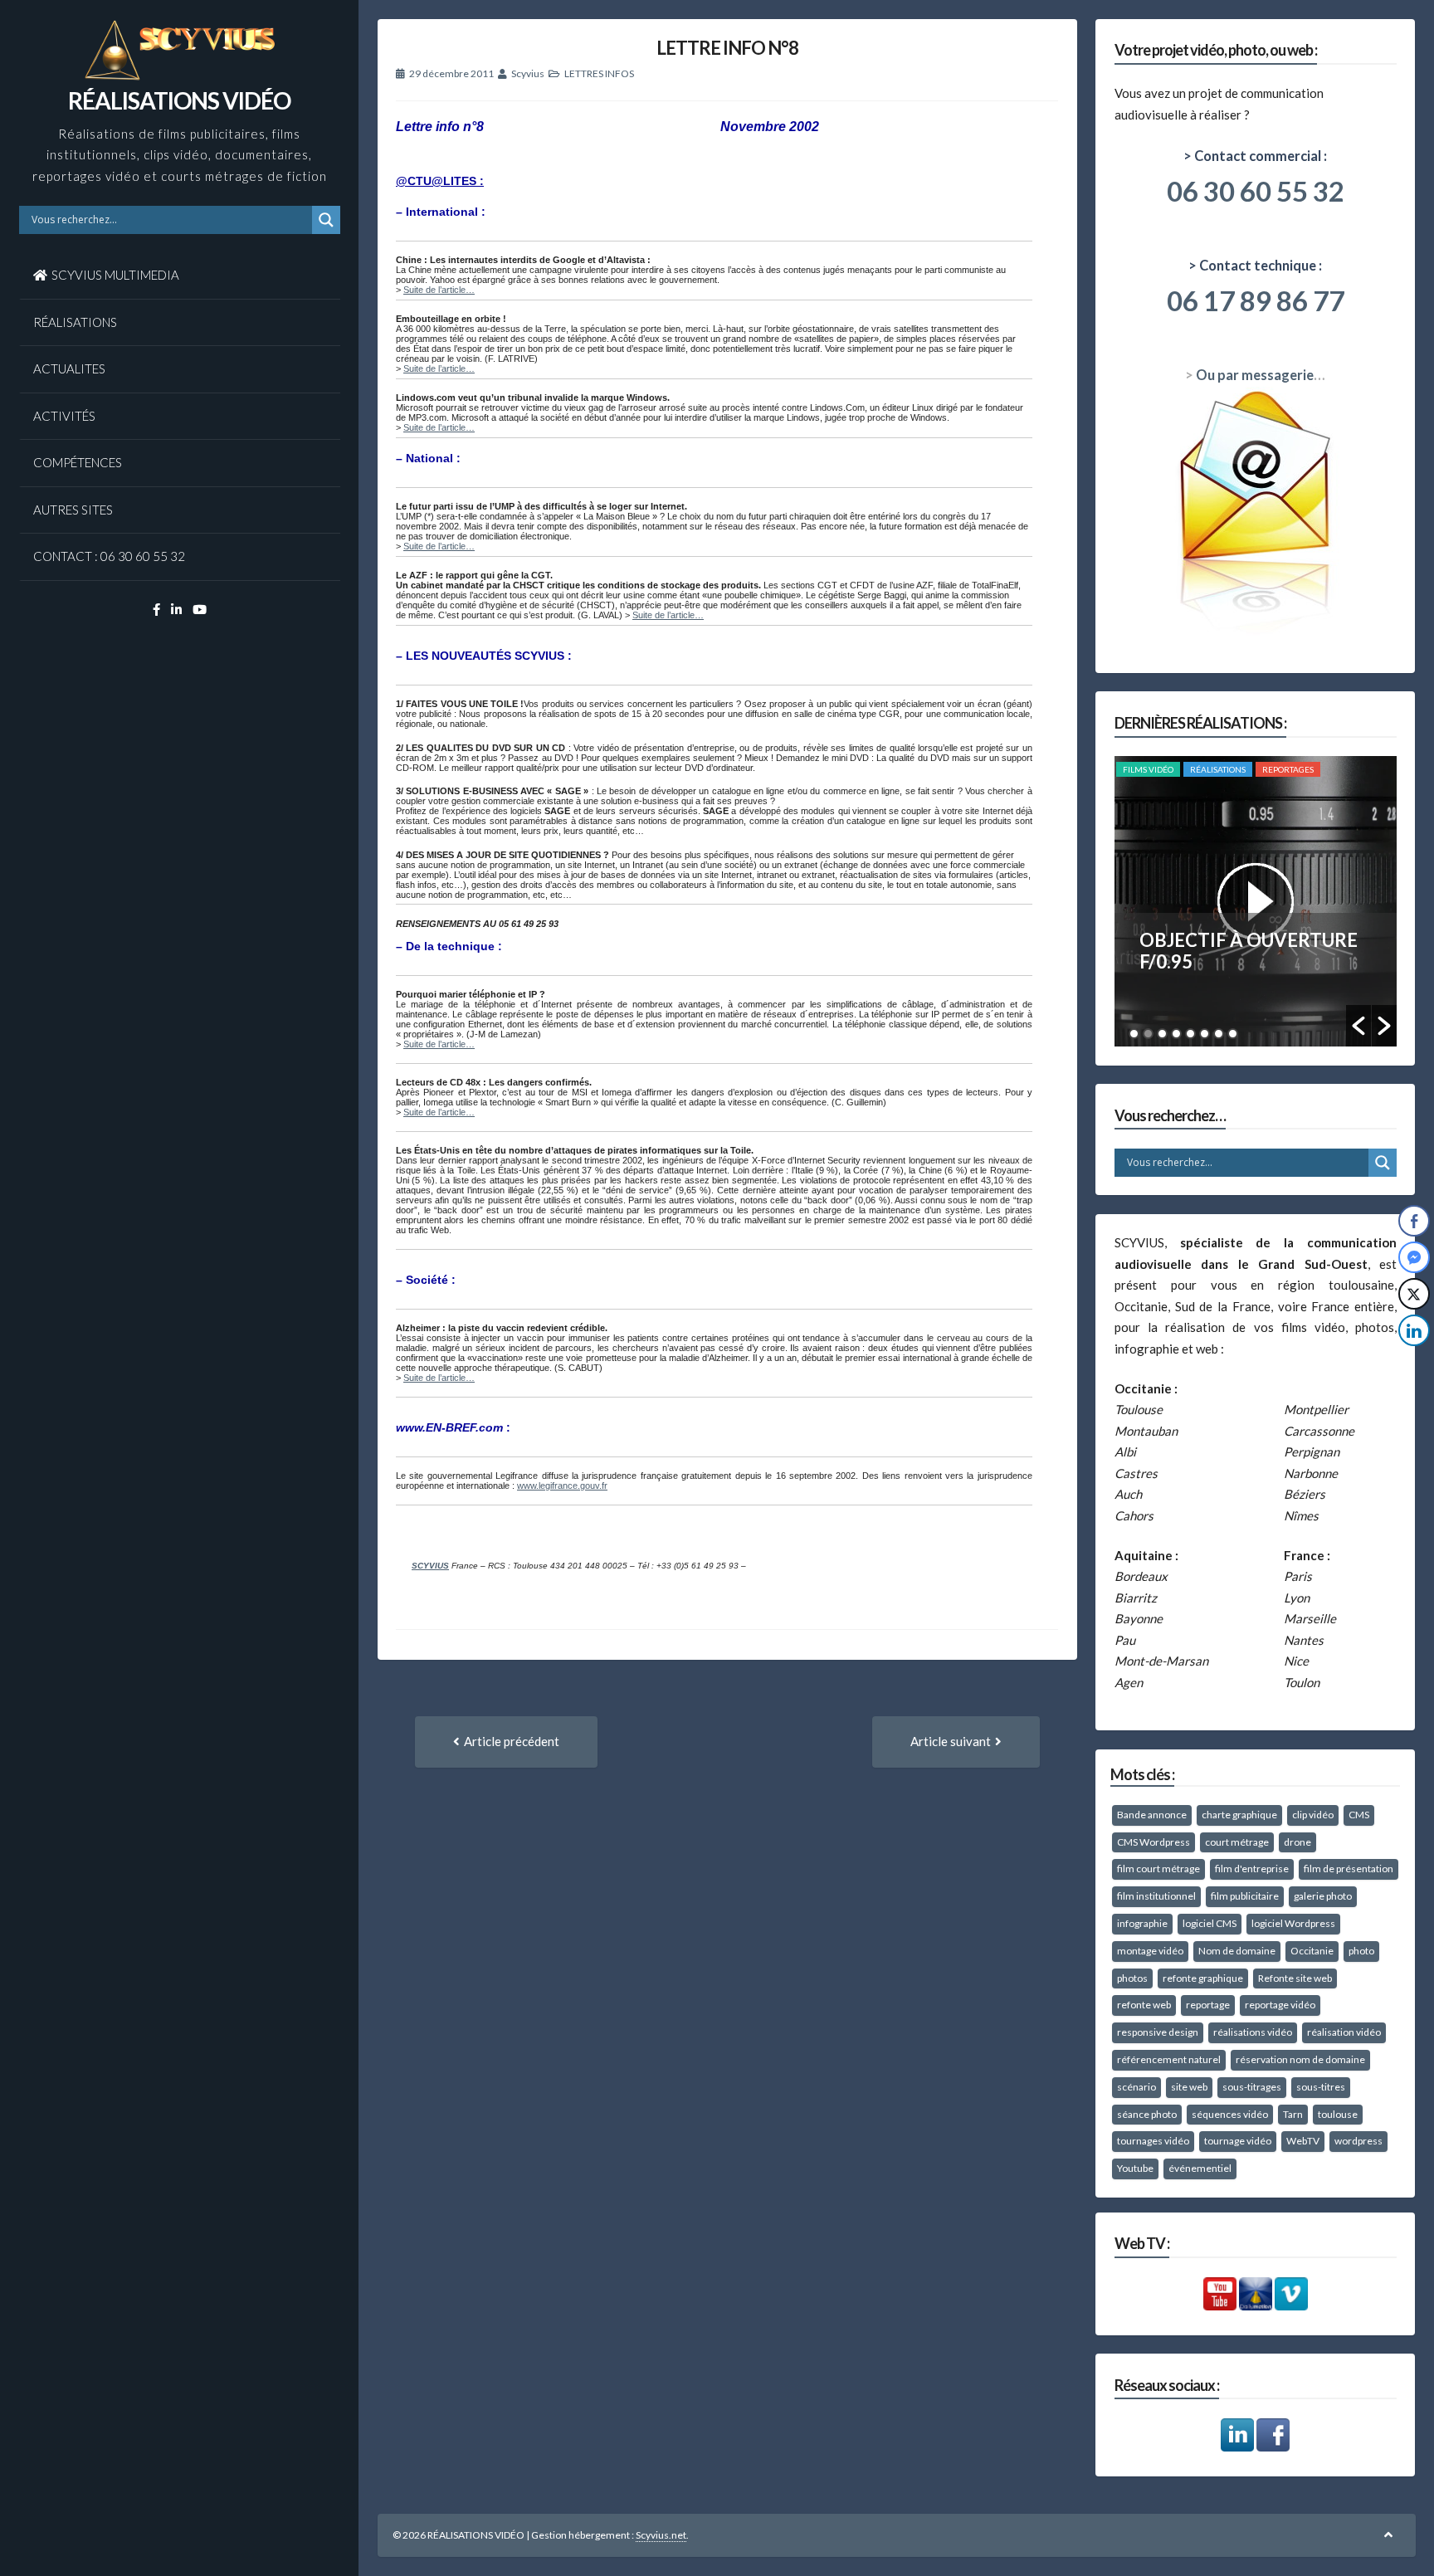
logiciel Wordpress (1293, 1923)
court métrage (1237, 1842)
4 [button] (1176, 1034)
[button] (1358, 1026)
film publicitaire (1245, 1896)
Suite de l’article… (439, 290)
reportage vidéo (1280, 2005)
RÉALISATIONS (75, 322)
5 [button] (1190, 1034)
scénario (1136, 2087)
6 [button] (1205, 1034)
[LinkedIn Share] (1414, 1330)
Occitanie (1312, 1951)
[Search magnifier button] (326, 220)
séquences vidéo (1230, 2114)
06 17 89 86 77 (1256, 300)
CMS (1359, 1815)
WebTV (1303, 2141)
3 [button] (1162, 1034)
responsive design (1158, 2032)
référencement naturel (1169, 2059)
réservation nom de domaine (1300, 2059)
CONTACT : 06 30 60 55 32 (109, 556)
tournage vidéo (1238, 2141)
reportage (1208, 2005)
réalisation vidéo (1344, 2032)
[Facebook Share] (1414, 1221)
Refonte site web (1295, 1978)
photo (1361, 1951)
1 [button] (1134, 1034)
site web (1189, 2087)
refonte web (1144, 2005)
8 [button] (1233, 1034)
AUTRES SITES (73, 510)
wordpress (1358, 2141)
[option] (1256, 901)
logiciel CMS (1210, 1923)
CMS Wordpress (1154, 1842)
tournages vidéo (1153, 2141)
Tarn (1293, 2114)
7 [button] (1219, 1034)
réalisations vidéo (1253, 2032)
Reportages (1288, 769)
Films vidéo (1148, 769)
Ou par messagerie (1255, 375)
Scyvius (528, 73)
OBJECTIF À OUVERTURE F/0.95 (1249, 951)
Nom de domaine (1237, 1951)
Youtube (1135, 2168)
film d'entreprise (1252, 1869)
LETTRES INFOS (599, 73)
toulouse (1338, 2114)
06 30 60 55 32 (1256, 191)
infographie (1142, 1923)
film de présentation (1349, 1869)
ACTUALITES (69, 368)
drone (1297, 1842)
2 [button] (1148, 1034)
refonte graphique (1203, 1978)
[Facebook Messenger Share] (1414, 1257)
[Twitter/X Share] (1414, 1294)
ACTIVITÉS (64, 416)
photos (1132, 1978)
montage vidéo (1150, 1951)
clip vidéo (1313, 1815)
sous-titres (1321, 2087)
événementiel (1200, 2168)
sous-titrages (1252, 2087)
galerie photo (1323, 1896)
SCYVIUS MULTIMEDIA (115, 275)
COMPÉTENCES (78, 462)
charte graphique (1239, 1815)
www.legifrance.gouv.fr (562, 1486)
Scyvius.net (661, 2535)
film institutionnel (1156, 1896)
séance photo (1147, 2114)
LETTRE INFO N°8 (727, 48)
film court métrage (1158, 1869)
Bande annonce (1152, 1815)
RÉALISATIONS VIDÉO (179, 100)
